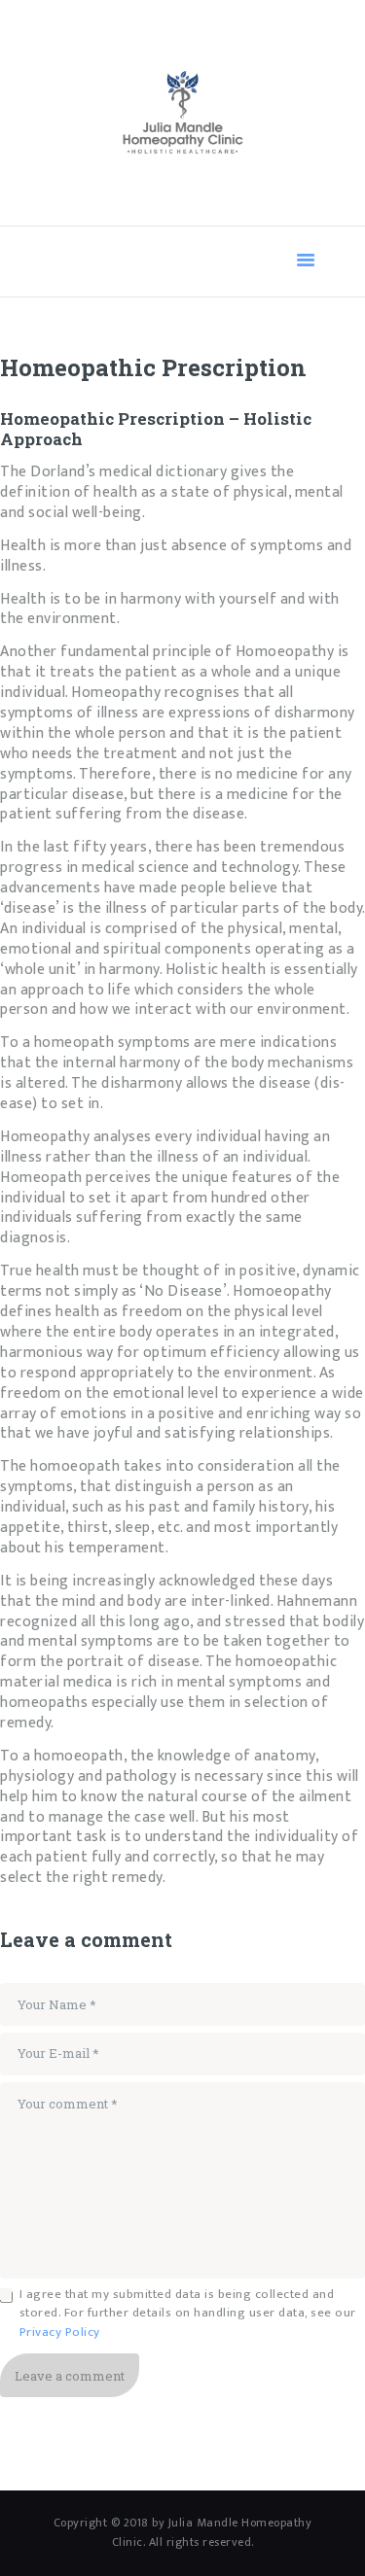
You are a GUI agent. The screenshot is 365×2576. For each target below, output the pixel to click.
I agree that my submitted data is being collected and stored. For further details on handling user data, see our (188, 2314)
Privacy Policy (60, 2332)
